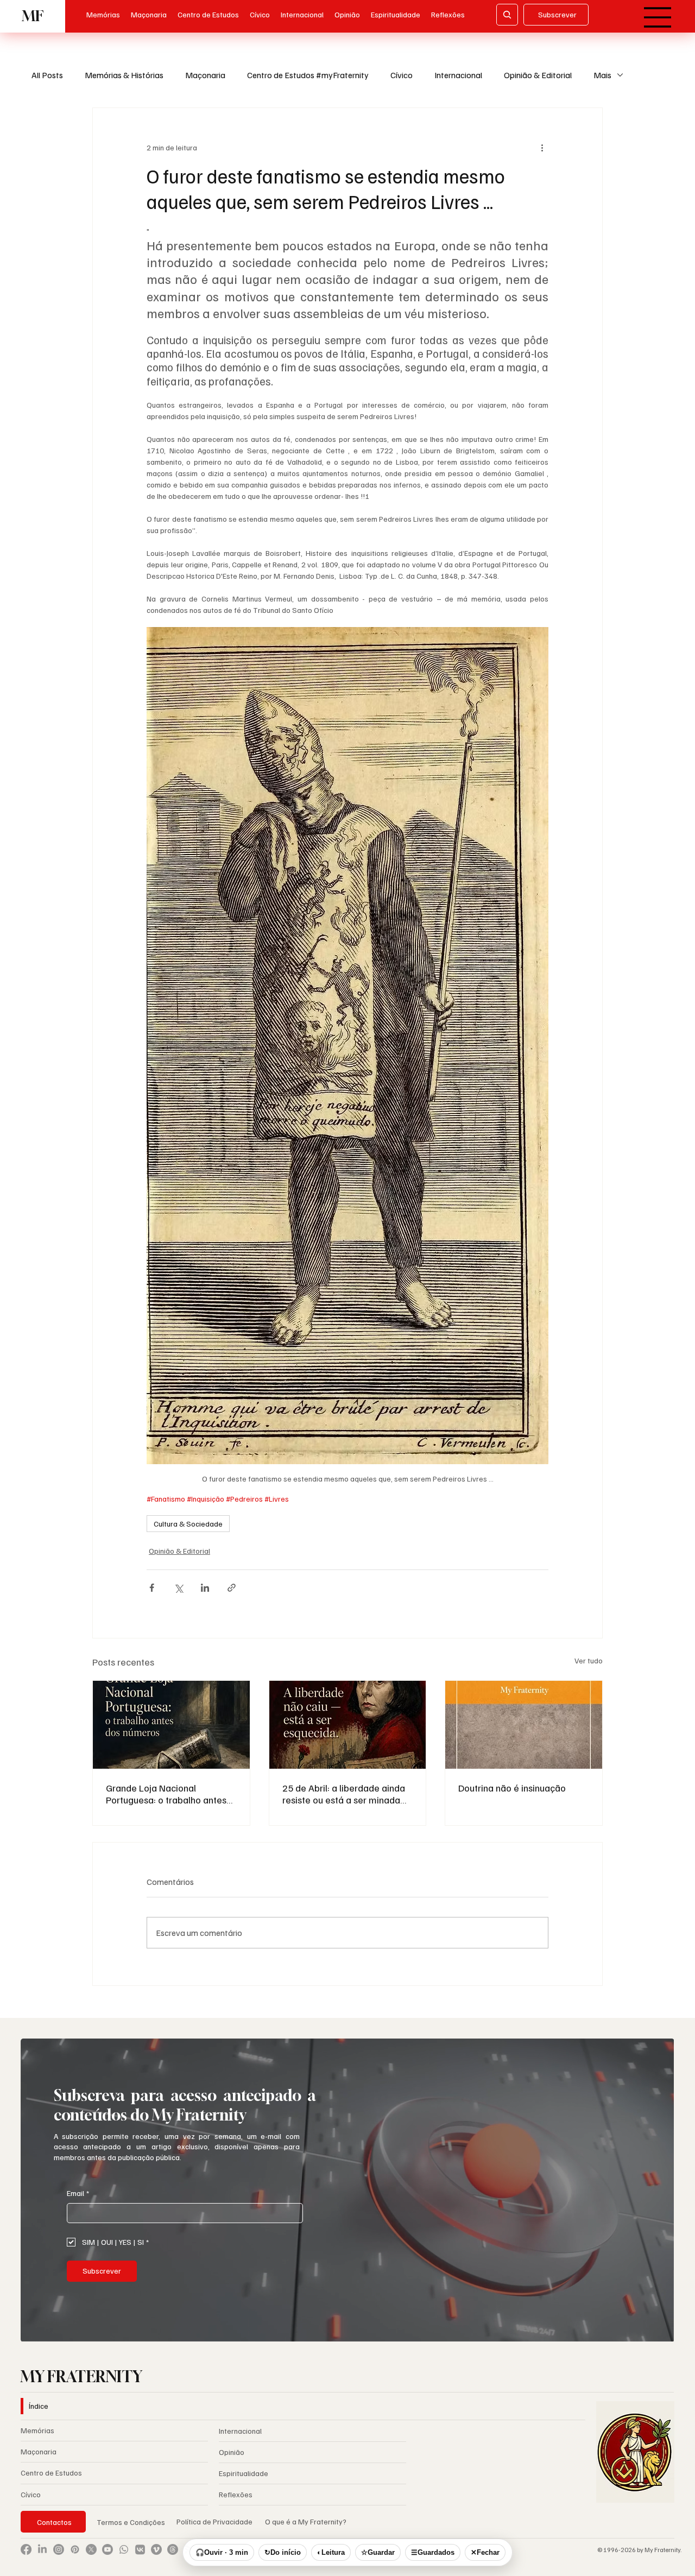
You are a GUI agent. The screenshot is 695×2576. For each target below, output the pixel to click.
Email (78, 2193)
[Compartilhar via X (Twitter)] (178, 1588)
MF (33, 16)
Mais (602, 75)
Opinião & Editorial (538, 75)
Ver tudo (589, 1660)
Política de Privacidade (215, 2521)
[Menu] (658, 17)
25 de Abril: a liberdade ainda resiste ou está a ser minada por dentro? (344, 1794)
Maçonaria (205, 75)
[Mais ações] (542, 147)
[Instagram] (59, 2549)
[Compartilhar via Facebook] (152, 1588)
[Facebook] (26, 2549)
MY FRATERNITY (81, 2376)
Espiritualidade (244, 2473)
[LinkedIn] (42, 2549)
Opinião (232, 2452)
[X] (91, 2549)
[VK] (140, 2549)
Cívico (402, 75)
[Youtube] (108, 2549)
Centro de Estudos (51, 2473)
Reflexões (236, 2494)
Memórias (37, 2430)
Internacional (458, 75)
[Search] (507, 15)
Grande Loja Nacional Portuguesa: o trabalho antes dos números (166, 1794)
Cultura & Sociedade (188, 1524)
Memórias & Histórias (124, 75)
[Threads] (173, 2549)
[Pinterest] (75, 2549)
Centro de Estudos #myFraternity (308, 75)
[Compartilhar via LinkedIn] (205, 1588)
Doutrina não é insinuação (512, 1788)
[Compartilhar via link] (232, 1588)
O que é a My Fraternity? (306, 2521)
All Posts (47, 75)
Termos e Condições (131, 2522)
